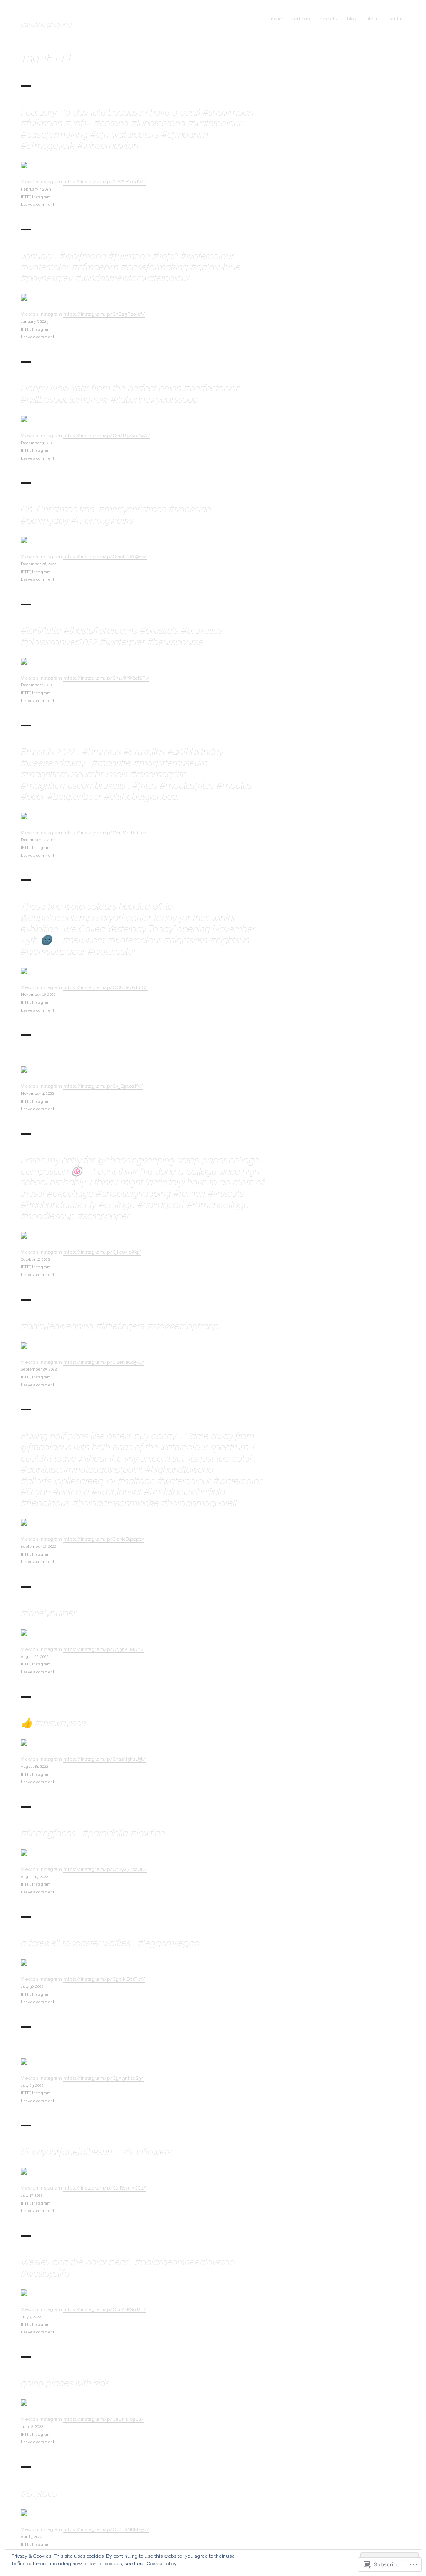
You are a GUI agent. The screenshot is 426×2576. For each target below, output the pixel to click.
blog (352, 19)
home (275, 19)
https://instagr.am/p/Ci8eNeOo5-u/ (104, 1362)
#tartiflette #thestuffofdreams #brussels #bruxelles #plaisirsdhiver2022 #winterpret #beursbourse (122, 636)
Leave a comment (37, 204)
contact (397, 19)
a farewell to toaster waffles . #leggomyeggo (110, 1943)
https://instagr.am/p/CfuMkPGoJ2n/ (105, 2309)
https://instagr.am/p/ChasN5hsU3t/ (104, 1759)
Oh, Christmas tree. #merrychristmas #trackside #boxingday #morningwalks (116, 515)
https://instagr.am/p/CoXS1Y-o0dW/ (104, 182)
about (373, 19)
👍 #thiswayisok (54, 1723)
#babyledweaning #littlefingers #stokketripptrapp (120, 1326)
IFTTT (26, 197)
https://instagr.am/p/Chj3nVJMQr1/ (104, 1649)
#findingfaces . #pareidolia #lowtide (93, 1833)
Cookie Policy (162, 2564)
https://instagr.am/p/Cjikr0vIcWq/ (102, 1252)
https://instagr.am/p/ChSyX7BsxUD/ (105, 1869)
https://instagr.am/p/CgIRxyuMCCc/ (105, 2188)
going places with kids (65, 2383)
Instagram (41, 197)
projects (328, 19)
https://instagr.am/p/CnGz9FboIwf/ (104, 314)
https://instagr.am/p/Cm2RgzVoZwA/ (107, 436)
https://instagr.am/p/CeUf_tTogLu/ (104, 2419)
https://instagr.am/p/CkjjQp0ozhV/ (103, 1086)
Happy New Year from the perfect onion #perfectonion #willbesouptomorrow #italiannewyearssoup (131, 394)
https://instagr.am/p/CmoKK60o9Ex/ (105, 557)
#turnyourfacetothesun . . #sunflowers (96, 2152)
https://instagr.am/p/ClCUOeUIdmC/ (105, 987)
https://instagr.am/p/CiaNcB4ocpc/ (104, 1539)
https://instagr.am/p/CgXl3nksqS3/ (103, 2078)
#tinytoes (39, 2493)
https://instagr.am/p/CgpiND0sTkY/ (104, 1979)
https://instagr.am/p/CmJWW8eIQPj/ (106, 678)
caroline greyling (46, 24)
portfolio (301, 19)
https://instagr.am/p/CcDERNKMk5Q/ (106, 2529)
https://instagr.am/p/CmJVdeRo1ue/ (105, 833)
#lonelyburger (49, 1613)
